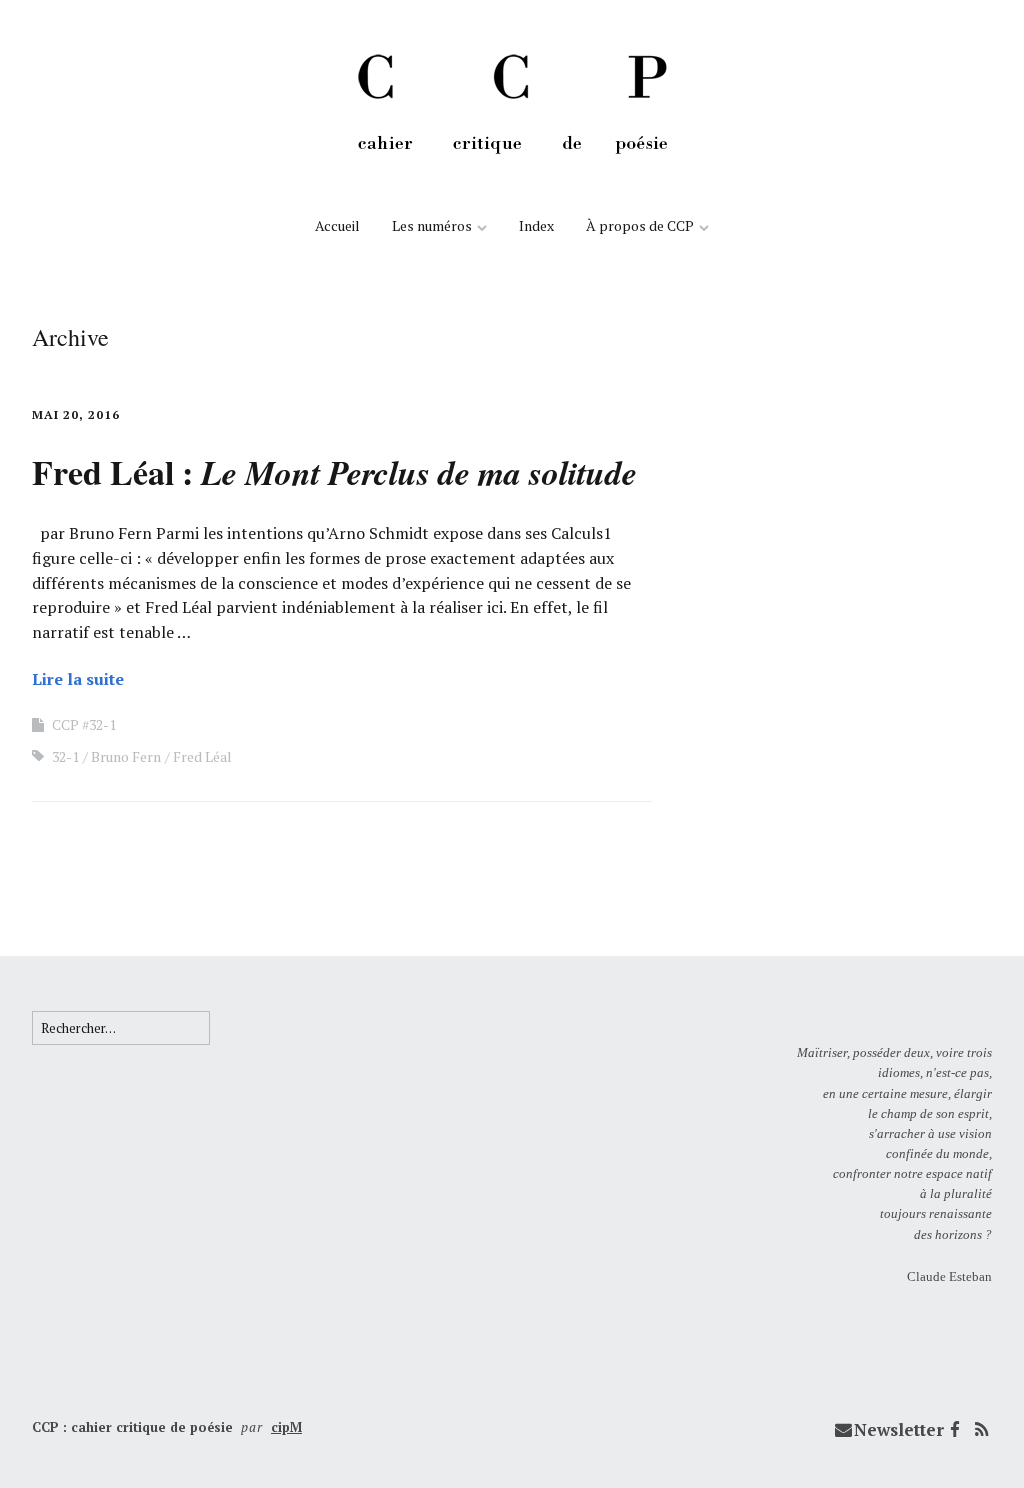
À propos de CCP (640, 225)
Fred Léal (202, 756)
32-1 (65, 756)
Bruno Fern (126, 756)
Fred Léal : (334, 472)
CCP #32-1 (84, 724)
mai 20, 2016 (76, 414)
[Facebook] (955, 1430)
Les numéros (432, 225)
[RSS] (981, 1430)
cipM (286, 1427)
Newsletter (899, 1429)
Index (536, 225)
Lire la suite (78, 679)
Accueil (337, 225)
